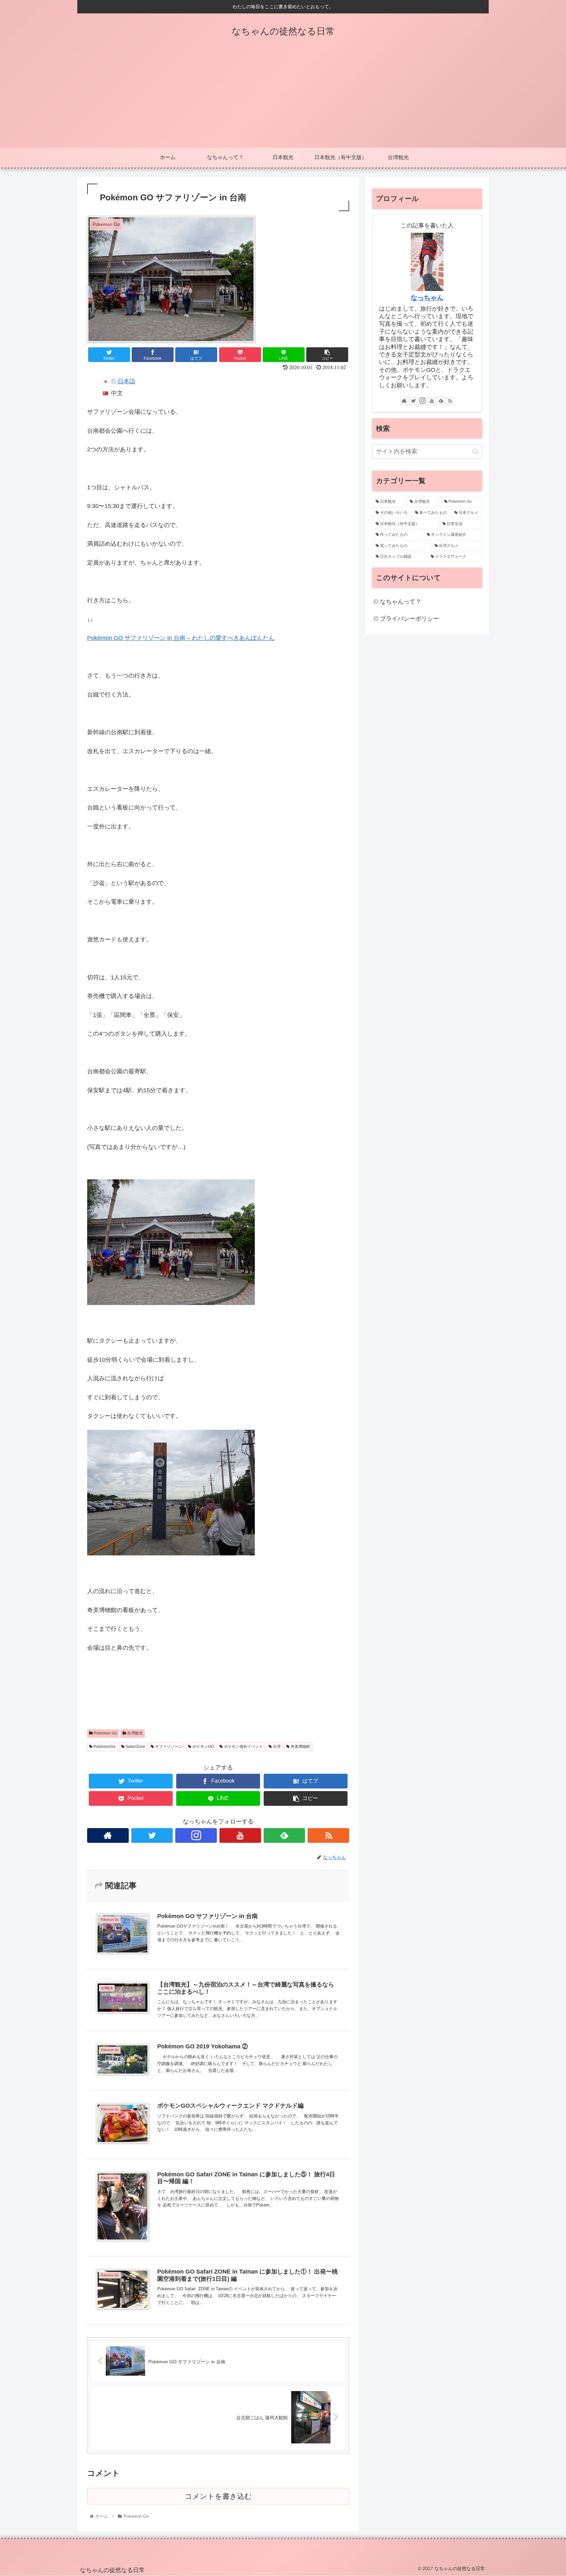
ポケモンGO (203, 1747)
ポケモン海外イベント (243, 1747)
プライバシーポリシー (409, 619)
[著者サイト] (108, 1835)
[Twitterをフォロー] (152, 1835)
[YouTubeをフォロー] (240, 1835)
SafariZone (135, 1747)
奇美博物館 (300, 1747)
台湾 (276, 1747)
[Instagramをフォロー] (196, 1835)
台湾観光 (134, 1733)
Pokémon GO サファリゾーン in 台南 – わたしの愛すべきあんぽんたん (181, 638)
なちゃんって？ (401, 602)
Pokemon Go (105, 1733)
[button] (475, 452)
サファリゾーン (168, 1747)
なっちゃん (427, 298)
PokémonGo (104, 1747)
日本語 (126, 381)
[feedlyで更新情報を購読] (284, 1835)
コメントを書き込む (218, 2496)
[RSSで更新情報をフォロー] (328, 1835)
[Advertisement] (283, 99)
